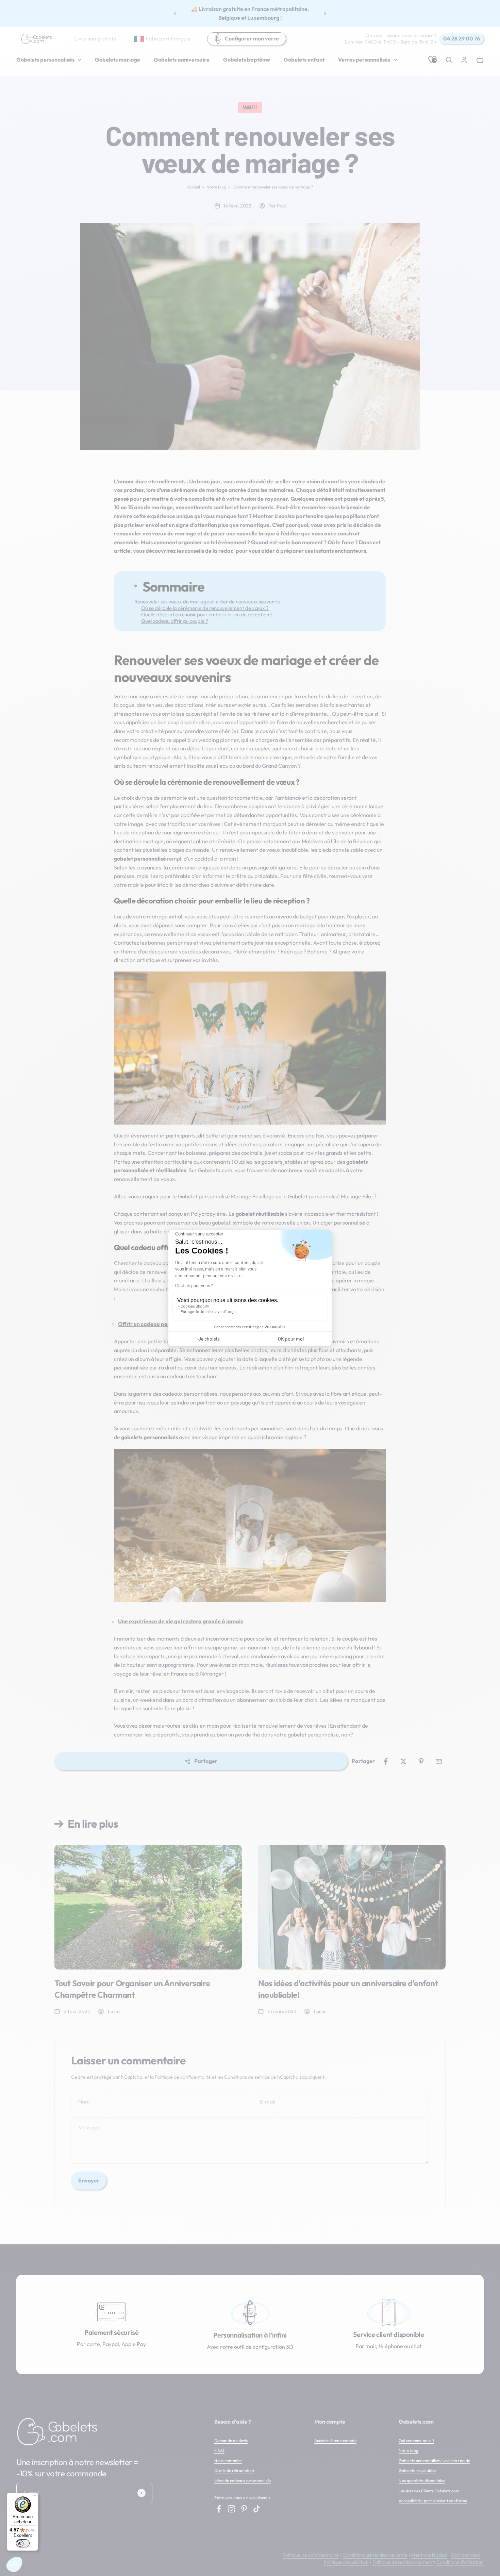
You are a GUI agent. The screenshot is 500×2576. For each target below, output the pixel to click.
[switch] (23, 2543)
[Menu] (34, 2497)
